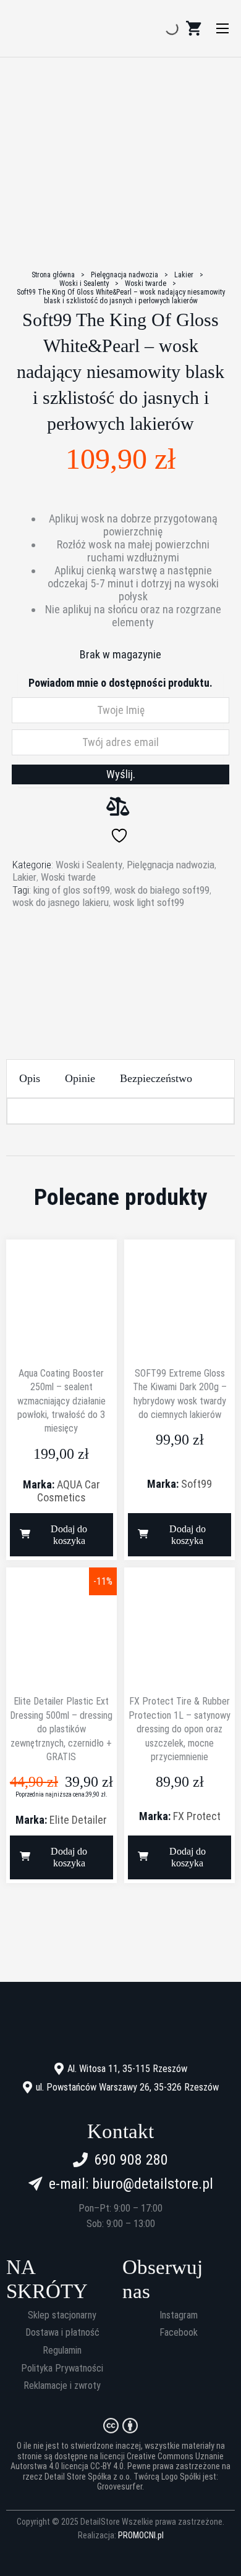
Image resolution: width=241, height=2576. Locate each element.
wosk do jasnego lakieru (61, 902)
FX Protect (197, 1816)
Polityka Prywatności (62, 2368)
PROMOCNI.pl (141, 2535)
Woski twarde (146, 283)
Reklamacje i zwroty (62, 2386)
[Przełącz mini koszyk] (193, 28)
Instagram (179, 2315)
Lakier (184, 275)
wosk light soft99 (149, 902)
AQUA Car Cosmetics (69, 1491)
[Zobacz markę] (120, 956)
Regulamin (62, 2351)
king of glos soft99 (72, 890)
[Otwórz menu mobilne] (222, 28)
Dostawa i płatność (62, 2333)
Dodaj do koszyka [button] (69, 1535)
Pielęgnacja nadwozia (125, 275)
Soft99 (197, 1484)
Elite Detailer (78, 1820)
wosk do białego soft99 (162, 890)
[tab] (30, 1079)
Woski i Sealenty (84, 283)
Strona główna (53, 275)
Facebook (179, 2333)
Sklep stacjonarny (62, 2315)
